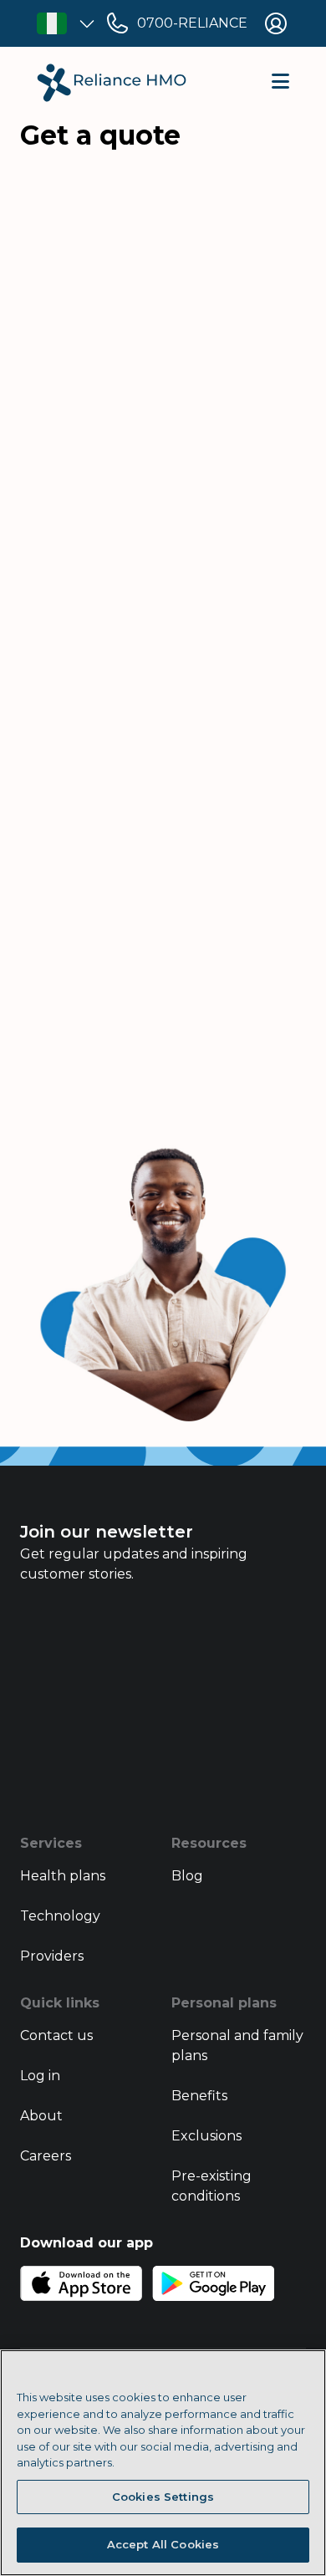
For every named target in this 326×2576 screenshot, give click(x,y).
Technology (60, 1916)
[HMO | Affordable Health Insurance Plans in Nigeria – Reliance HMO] (112, 83)
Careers (46, 2156)
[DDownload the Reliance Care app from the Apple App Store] (81, 2283)
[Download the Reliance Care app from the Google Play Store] (213, 2283)
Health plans (63, 1876)
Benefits (199, 2096)
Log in (40, 2076)
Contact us (56, 2035)
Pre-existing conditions (211, 2186)
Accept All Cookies (163, 2544)
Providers (52, 1956)
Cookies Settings (163, 2497)
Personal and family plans (237, 2045)
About (41, 2116)
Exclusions (206, 2136)
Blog (187, 1876)
